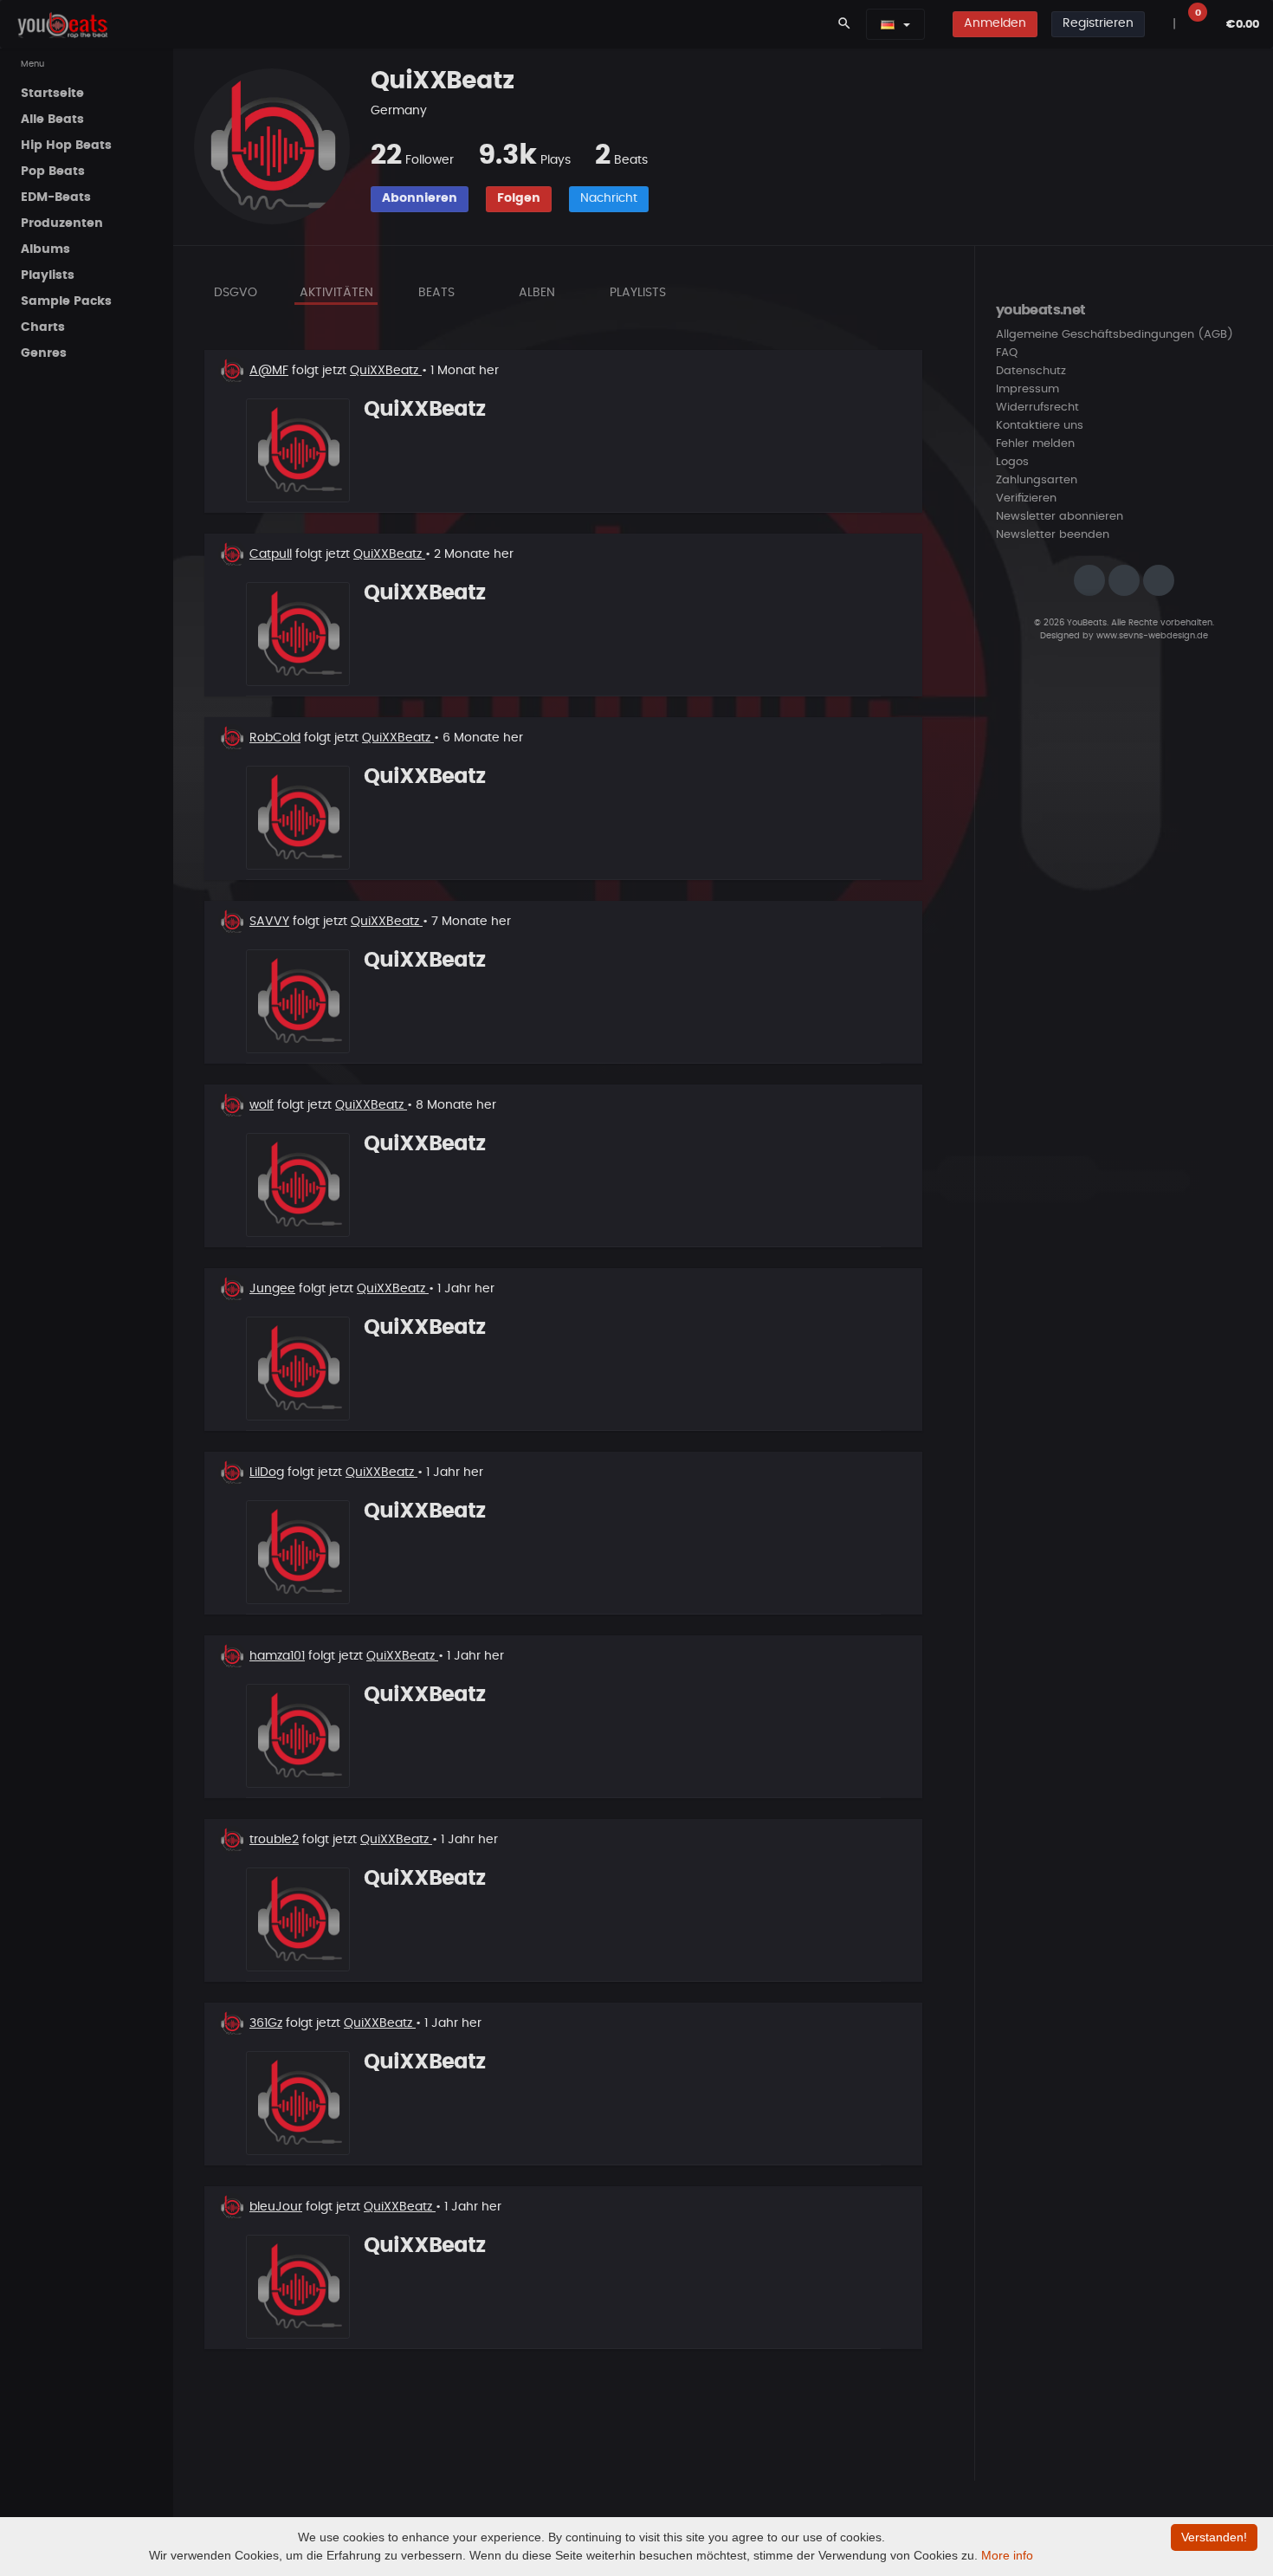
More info (1007, 2555)
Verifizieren (1026, 498)
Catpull (271, 554)
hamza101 (277, 1656)
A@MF (269, 371)
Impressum (1027, 389)
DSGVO (236, 293)
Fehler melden (1035, 444)
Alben (537, 293)
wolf (262, 1105)
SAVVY (269, 922)
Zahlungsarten (1037, 480)
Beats (436, 293)
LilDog (267, 1472)
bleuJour (276, 2207)
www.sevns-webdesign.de (1152, 636)
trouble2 (274, 1840)
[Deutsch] (888, 24)
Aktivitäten (336, 293)
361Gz (266, 2023)
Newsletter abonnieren (1060, 517)
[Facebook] (1124, 580)
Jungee (272, 1289)
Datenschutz (1031, 371)
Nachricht (609, 198)
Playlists (638, 293)
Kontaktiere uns (1040, 426)
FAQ (1007, 353)
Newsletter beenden (1053, 535)
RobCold (275, 738)
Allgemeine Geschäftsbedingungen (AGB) (1115, 335)
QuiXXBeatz (386, 371)
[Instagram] (1089, 580)
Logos (1012, 462)
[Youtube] (1159, 580)
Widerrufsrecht (1037, 408)
